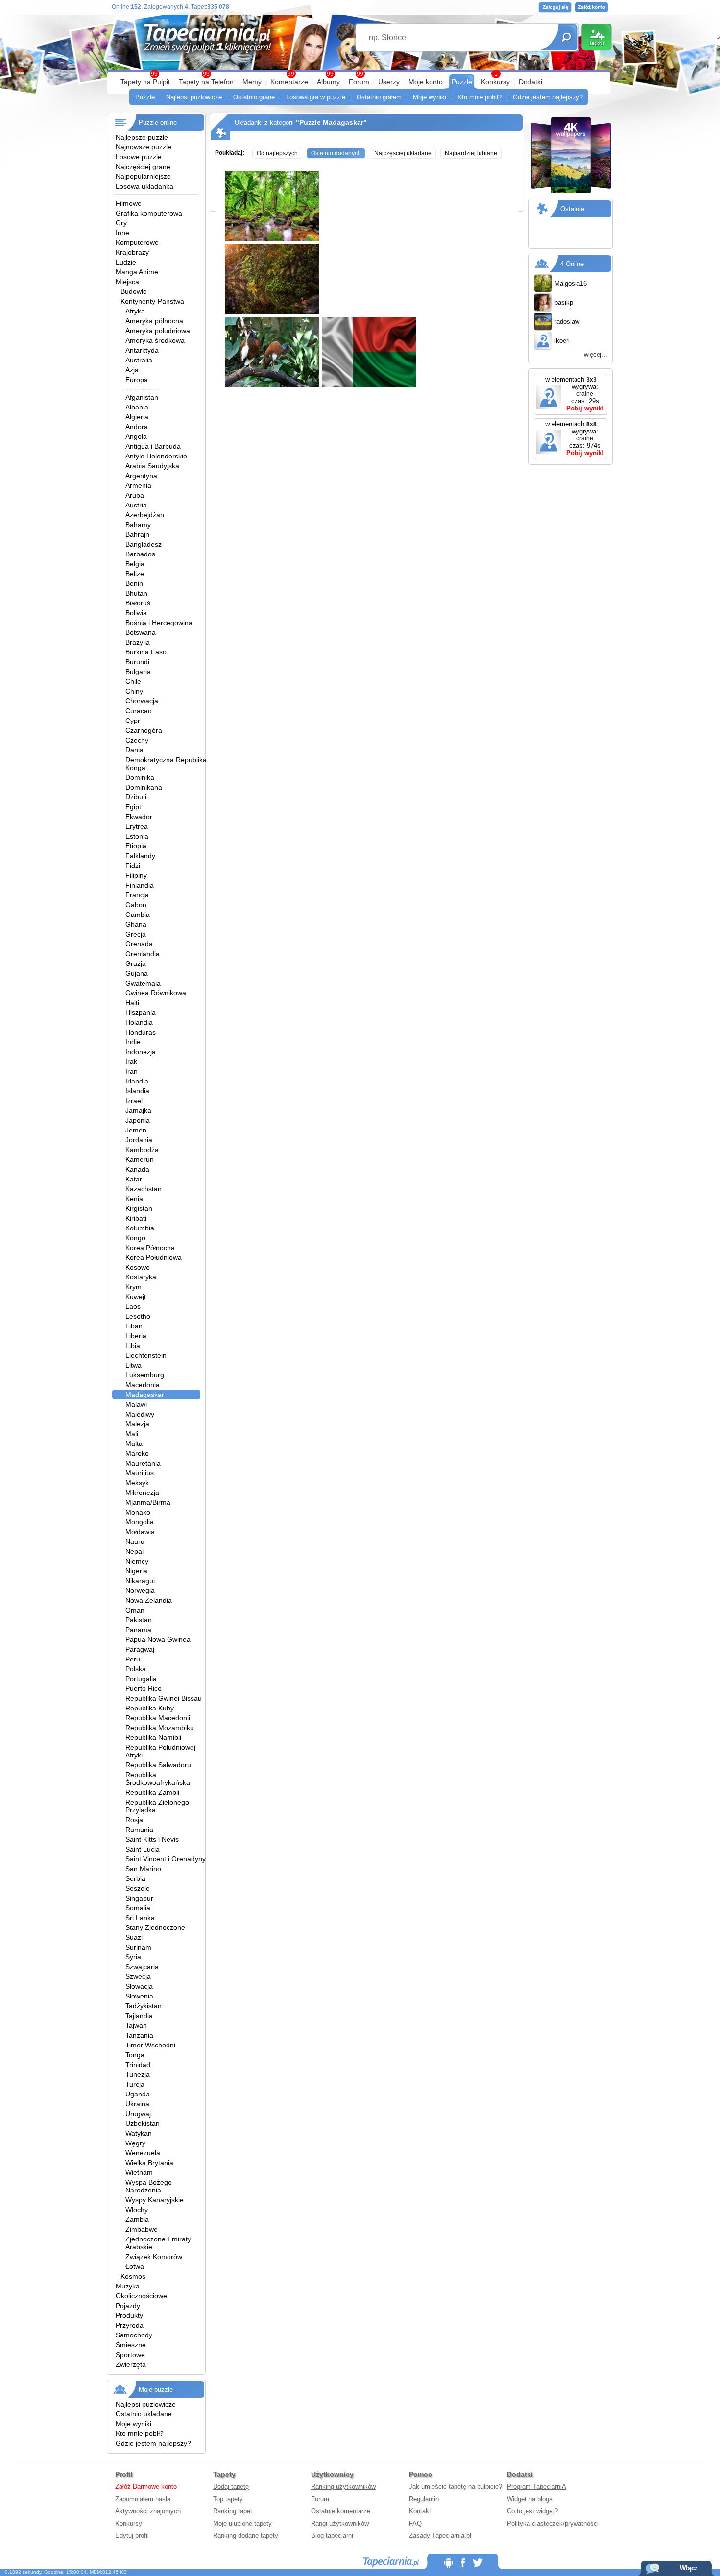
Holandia (139, 1022)
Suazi (134, 1937)
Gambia (138, 915)
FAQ (415, 2523)
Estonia (137, 836)
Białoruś (138, 603)
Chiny (134, 691)
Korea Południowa (154, 1257)
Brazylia (138, 642)
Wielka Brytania (149, 2163)
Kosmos (133, 2276)
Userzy (389, 82)
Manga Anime (137, 272)
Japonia (138, 1120)
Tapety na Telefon (206, 82)
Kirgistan (139, 1208)
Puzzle (462, 82)
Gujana (137, 973)
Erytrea (137, 826)
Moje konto (426, 82)
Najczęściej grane (143, 167)
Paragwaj (140, 1649)
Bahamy (138, 525)
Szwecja (138, 1976)
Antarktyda (142, 350)
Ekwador (139, 817)
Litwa (133, 1365)
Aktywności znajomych (148, 2511)
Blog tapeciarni (332, 2536)
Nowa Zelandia (149, 1600)
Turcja (135, 2084)
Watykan (139, 2133)
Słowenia (139, 1996)
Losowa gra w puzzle (316, 97)
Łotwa (135, 2266)
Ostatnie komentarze (341, 2511)
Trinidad (138, 2065)
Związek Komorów (154, 2257)
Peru (133, 1659)
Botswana (141, 632)
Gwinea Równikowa (156, 993)
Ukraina (137, 2104)
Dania (134, 750)
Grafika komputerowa (149, 213)
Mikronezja (142, 1493)
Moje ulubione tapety (242, 2523)
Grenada (139, 944)
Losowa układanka (144, 186)
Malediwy (140, 1414)
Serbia (135, 1878)
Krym (133, 1287)
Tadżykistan (144, 2006)
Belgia (135, 564)
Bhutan (136, 593)
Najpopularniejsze (143, 176)
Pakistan (139, 1620)
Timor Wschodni (150, 2045)
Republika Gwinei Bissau (164, 1698)
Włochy (137, 2210)
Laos (133, 1306)
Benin (134, 583)
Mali (132, 1434)
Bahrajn (137, 534)
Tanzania (139, 2035)
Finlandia (140, 885)
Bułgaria (138, 672)
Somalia (138, 1908)
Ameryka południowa (158, 331)
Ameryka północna (154, 321)
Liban (134, 1326)
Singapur (139, 1898)
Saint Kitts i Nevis (152, 1839)
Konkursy (495, 82)
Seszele (138, 1888)
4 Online (572, 264)
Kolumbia (140, 1228)
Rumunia (139, 1830)
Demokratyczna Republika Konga (166, 764)
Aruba (135, 495)
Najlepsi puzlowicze (194, 97)
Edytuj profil (132, 2536)
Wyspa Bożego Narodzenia (149, 2186)
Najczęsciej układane (403, 153)
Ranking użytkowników (343, 2487)
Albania (137, 407)
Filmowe (129, 203)
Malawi (136, 1404)
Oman (135, 1610)
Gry (121, 223)
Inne (122, 233)
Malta (134, 1444)
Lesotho (138, 1316)
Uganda (138, 2094)
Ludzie (126, 262)
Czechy (137, 740)
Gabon (136, 905)
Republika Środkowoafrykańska (158, 1779)
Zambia (137, 2219)
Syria (133, 1957)
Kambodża (142, 1150)
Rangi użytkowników (340, 2523)
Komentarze (289, 82)
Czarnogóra (144, 730)
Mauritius (140, 1473)
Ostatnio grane (254, 97)
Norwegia (140, 1590)
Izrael (134, 1101)
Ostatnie (572, 209)
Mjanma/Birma (148, 1502)
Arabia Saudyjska (152, 466)
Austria (136, 505)
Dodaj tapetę (231, 2487)
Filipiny (136, 875)
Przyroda (130, 2325)
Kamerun (140, 1159)
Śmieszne (131, 2345)
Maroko (137, 1453)
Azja (132, 370)
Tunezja (138, 2074)
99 (360, 74)
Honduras (141, 1032)
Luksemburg (145, 1375)
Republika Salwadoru (158, 1765)
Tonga (135, 2055)
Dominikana (144, 787)
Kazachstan (144, 1189)
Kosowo (138, 1267)
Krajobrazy (132, 252)
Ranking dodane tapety (246, 2536)
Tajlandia (139, 2016)
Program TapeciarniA (537, 2487)
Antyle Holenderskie (156, 456)
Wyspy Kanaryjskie (155, 2200)
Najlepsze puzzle (142, 137)
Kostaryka (141, 1277)
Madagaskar (145, 1395)
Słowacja (139, 1986)
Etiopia (136, 846)
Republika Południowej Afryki (160, 1751)
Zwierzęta (131, 2364)
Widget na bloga (530, 2499)
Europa (137, 380)
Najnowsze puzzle (144, 147)
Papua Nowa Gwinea (158, 1639)
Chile (133, 681)
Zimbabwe (142, 2229)
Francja (137, 895)
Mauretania (143, 1463)
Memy (252, 82)
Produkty (129, 2315)
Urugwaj (138, 2114)
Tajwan (136, 2025)
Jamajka (138, 1110)
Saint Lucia (143, 1849)
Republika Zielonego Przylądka (157, 1806)
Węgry (135, 2143)
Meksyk (137, 1483)
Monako (138, 1512)
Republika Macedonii (158, 1718)
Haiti (132, 1003)
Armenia (138, 485)
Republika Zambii (152, 1792)
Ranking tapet (233, 2511)
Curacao (139, 711)
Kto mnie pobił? (480, 97)
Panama (138, 1630)
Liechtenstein (146, 1355)
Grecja (136, 934)
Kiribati (136, 1218)
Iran (132, 1071)
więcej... (596, 354)
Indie (133, 1042)
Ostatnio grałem (379, 97)
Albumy (328, 82)
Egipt (133, 807)
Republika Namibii (153, 1737)
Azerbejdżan (145, 515)
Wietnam (139, 2172)
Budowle (134, 291)
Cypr (133, 721)
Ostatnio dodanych (336, 153)
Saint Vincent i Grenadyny (166, 1859)
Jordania (139, 1140)
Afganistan (142, 397)
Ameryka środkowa (155, 340)
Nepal (134, 1551)
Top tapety (228, 2499)
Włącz (689, 2568)
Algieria (137, 417)
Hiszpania (141, 1012)
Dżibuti (136, 797)
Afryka (135, 311)
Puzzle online (158, 123)
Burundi (137, 662)
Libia (133, 1346)
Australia (139, 360)
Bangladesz (144, 544)
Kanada (137, 1169)
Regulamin (424, 2499)
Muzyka (128, 2286)
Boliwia (136, 613)
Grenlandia (143, 954)
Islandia (137, 1091)
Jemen (136, 1130)
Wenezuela (143, 2153)
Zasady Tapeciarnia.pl (440, 2536)
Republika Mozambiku (160, 1728)
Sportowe (130, 2355)
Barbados (140, 554)
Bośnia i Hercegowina (159, 623)
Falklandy (140, 856)
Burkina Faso (146, 652)
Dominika (140, 777)
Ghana (136, 924)
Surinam (138, 1947)
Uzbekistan (143, 2123)
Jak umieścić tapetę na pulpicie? (456, 2487)
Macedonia (143, 1385)
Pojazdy (128, 2306)
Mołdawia (140, 1532)
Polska (136, 1669)
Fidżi (133, 866)
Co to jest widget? (532, 2511)
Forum (359, 82)
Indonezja (141, 1052)
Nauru (135, 1541)
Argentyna (141, 476)
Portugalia (141, 1679)
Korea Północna (150, 1248)
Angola (136, 436)
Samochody (134, 2335)
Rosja (134, 1820)
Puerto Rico (144, 1688)
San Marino (143, 1869)
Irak (131, 1061)
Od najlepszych (277, 153)
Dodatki (530, 82)
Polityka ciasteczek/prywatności (553, 2523)
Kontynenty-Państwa (152, 301)
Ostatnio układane (144, 2414)
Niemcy (137, 1561)
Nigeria (136, 1571)
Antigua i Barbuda (153, 446)
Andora (137, 427)
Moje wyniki (430, 97)
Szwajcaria (142, 1967)
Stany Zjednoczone (155, 1927)
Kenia (134, 1199)
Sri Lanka (140, 1918)
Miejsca (127, 282)
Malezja (137, 1424)
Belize (135, 574)
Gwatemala (143, 983)
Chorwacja (142, 701)
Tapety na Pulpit (145, 82)
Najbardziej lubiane (471, 153)
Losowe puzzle (139, 157)
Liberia (136, 1336)
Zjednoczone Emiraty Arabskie (158, 2243)
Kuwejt (136, 1297)
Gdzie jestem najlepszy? (548, 97)
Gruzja (136, 963)
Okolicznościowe (141, 2296)
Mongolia (140, 1522)
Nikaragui (140, 1581)
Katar (134, 1179)
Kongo (135, 1238)
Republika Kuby (150, 1708)
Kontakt (420, 2511)
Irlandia (137, 1081)
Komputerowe (137, 242)
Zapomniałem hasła (143, 2499)
